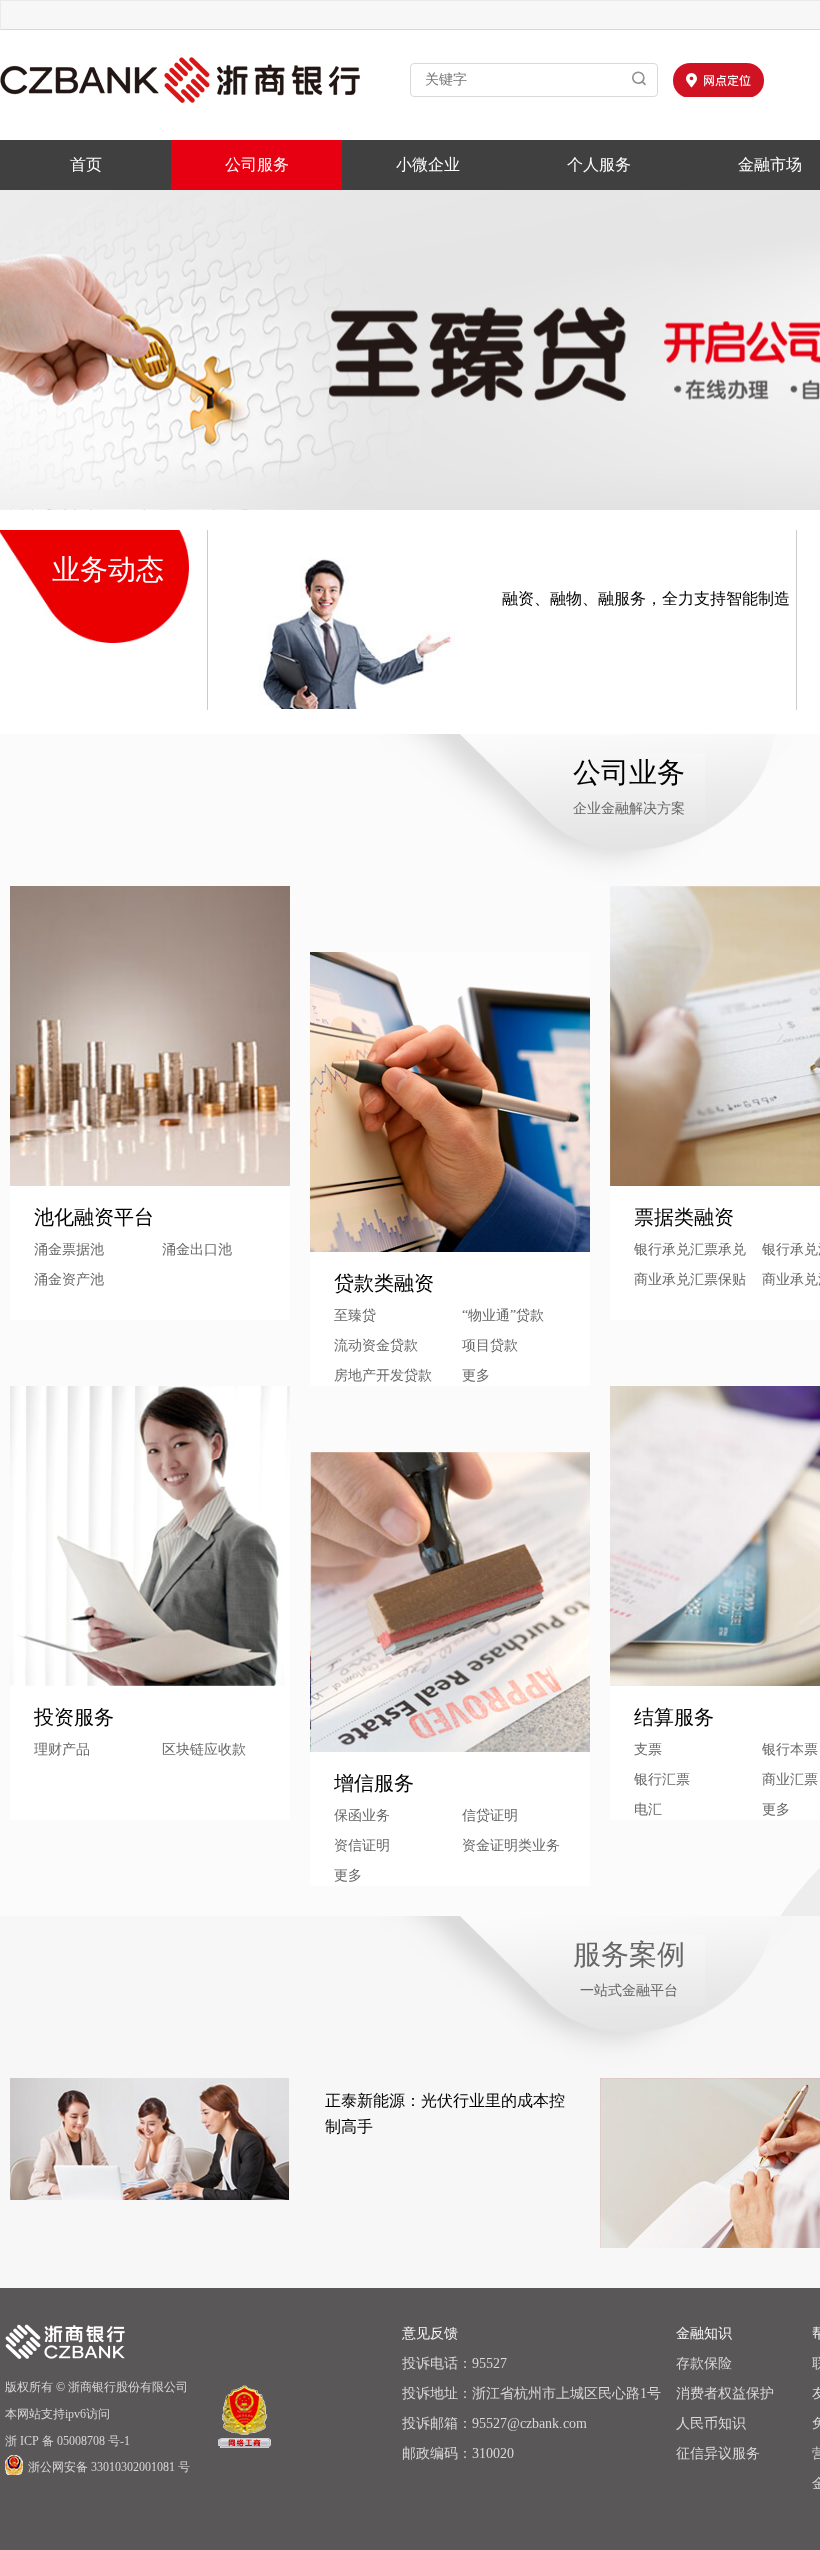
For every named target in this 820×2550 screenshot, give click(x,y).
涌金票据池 (69, 1249)
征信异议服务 (718, 2453)
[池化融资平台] (150, 1036)
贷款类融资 (384, 1283)
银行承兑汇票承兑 (690, 1249)
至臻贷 (355, 1315)
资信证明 (362, 1845)
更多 (348, 1875)
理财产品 (62, 1749)
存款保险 (704, 2363)
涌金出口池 (197, 1249)
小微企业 (428, 164)
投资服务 (74, 1717)
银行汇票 (662, 1779)
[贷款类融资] (450, 1102)
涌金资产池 (69, 1279)
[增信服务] (450, 1602)
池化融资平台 (94, 1217)
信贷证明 (490, 1815)
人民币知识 (711, 2423)
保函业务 (362, 1815)
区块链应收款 (204, 1749)
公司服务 (257, 164)
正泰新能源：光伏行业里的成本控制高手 (445, 2113)
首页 (86, 164)
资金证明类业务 (511, 1845)
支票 (648, 1749)
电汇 (648, 1809)
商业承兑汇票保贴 (690, 1279)
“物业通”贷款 (503, 1315)
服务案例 (629, 1954)
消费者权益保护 (725, 2393)
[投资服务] (150, 1536)
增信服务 (374, 1783)
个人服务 (599, 164)
